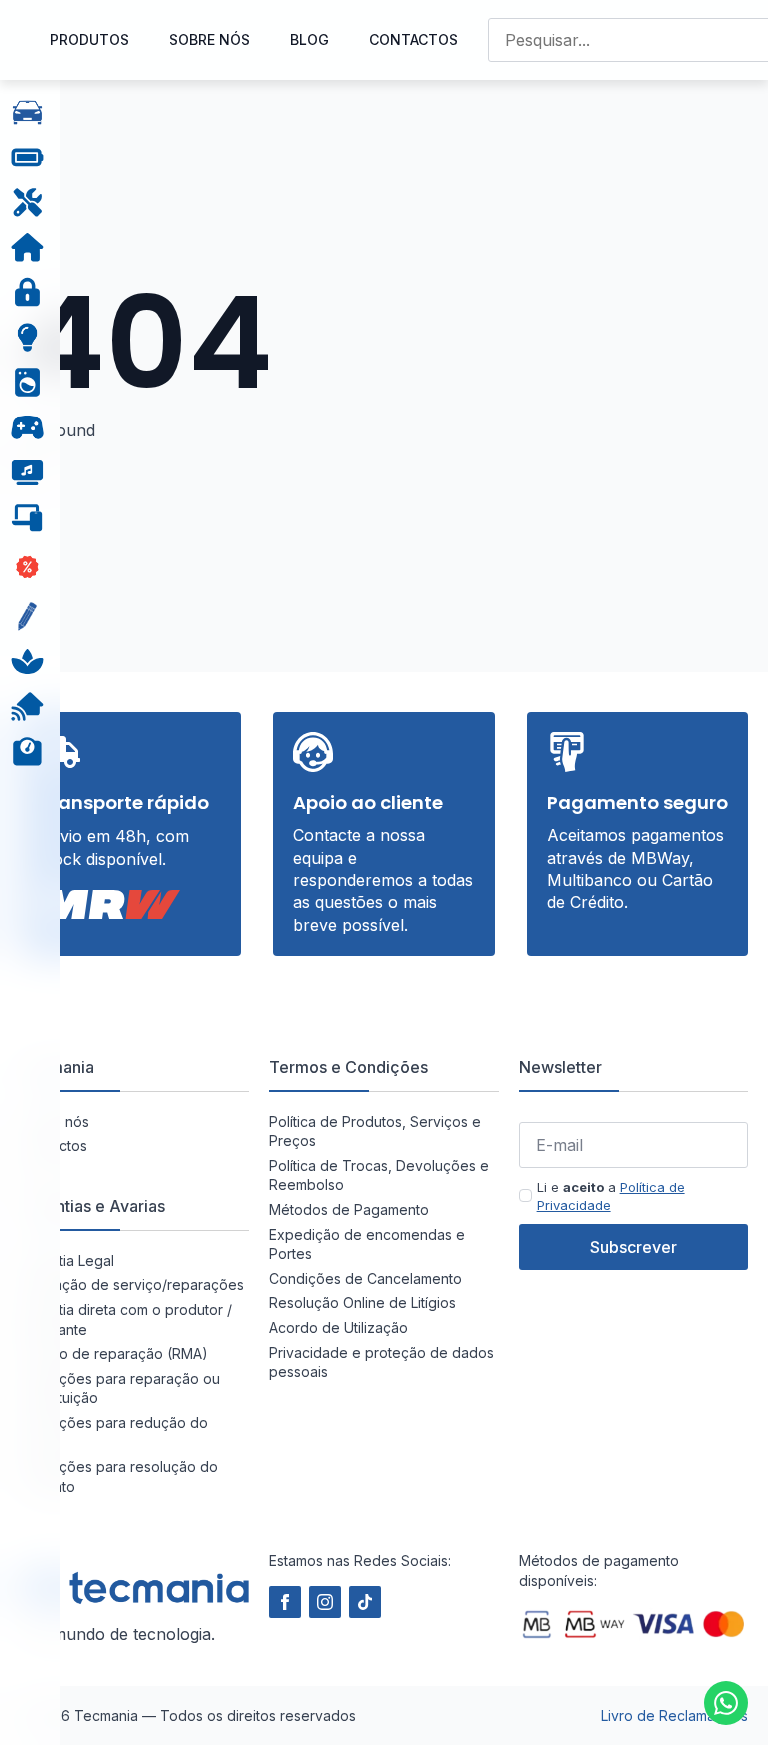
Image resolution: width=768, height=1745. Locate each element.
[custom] (726, 1703)
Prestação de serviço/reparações (132, 1284)
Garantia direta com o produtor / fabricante (126, 1319)
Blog (309, 39)
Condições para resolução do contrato (119, 1476)
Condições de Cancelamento (365, 1278)
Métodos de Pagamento (349, 1209)
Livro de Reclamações (674, 1715)
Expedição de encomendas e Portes (367, 1244)
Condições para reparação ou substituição (120, 1388)
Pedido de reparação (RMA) (114, 1353)
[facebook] (285, 1602)
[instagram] (325, 1602)
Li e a (611, 1196)
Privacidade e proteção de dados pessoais (381, 1362)
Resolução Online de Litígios (362, 1302)
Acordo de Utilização (338, 1327)
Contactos (413, 39)
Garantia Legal (67, 1260)
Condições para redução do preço (114, 1432)
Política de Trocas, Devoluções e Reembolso (379, 1175)
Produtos (89, 39)
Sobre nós (209, 39)
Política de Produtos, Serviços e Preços (375, 1131)
